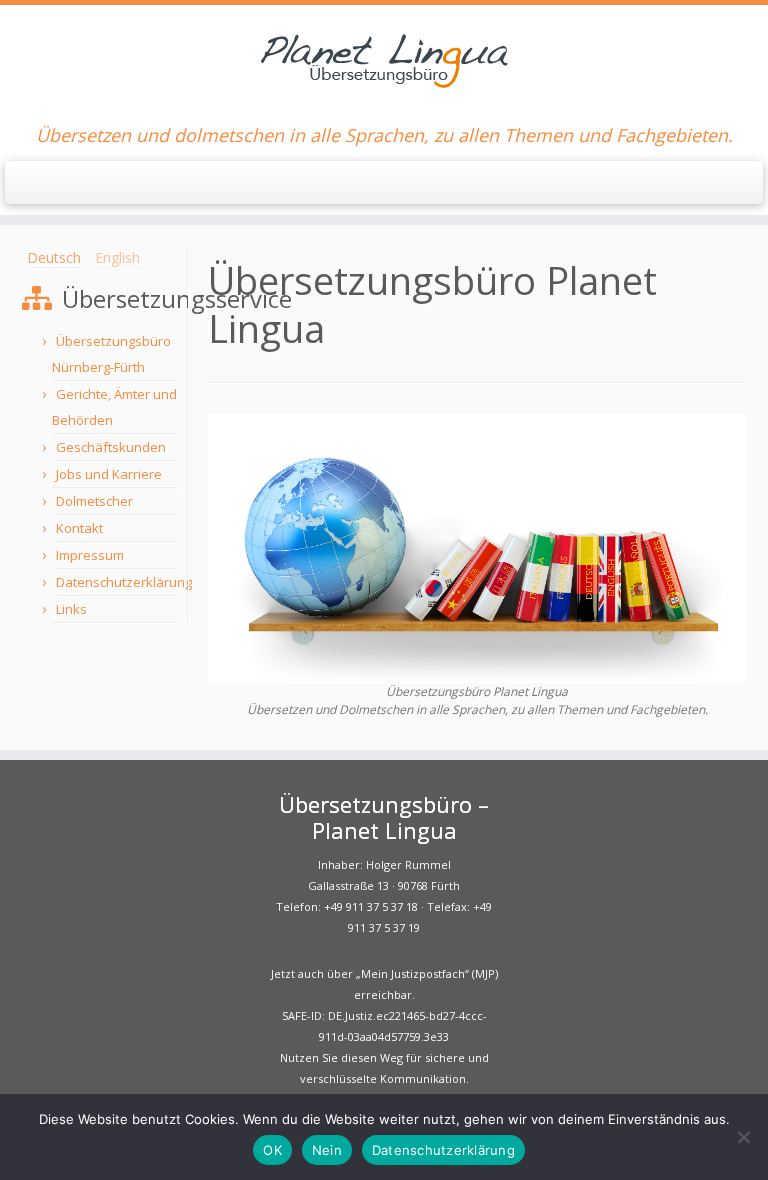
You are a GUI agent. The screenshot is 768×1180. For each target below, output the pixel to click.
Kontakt (79, 528)
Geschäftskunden (111, 447)
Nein (327, 1150)
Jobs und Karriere (109, 474)
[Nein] (743, 1137)
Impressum (90, 555)
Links (71, 609)
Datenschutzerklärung (124, 582)
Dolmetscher (94, 501)
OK (272, 1150)
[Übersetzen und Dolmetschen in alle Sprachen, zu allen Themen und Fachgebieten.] (477, 546)
